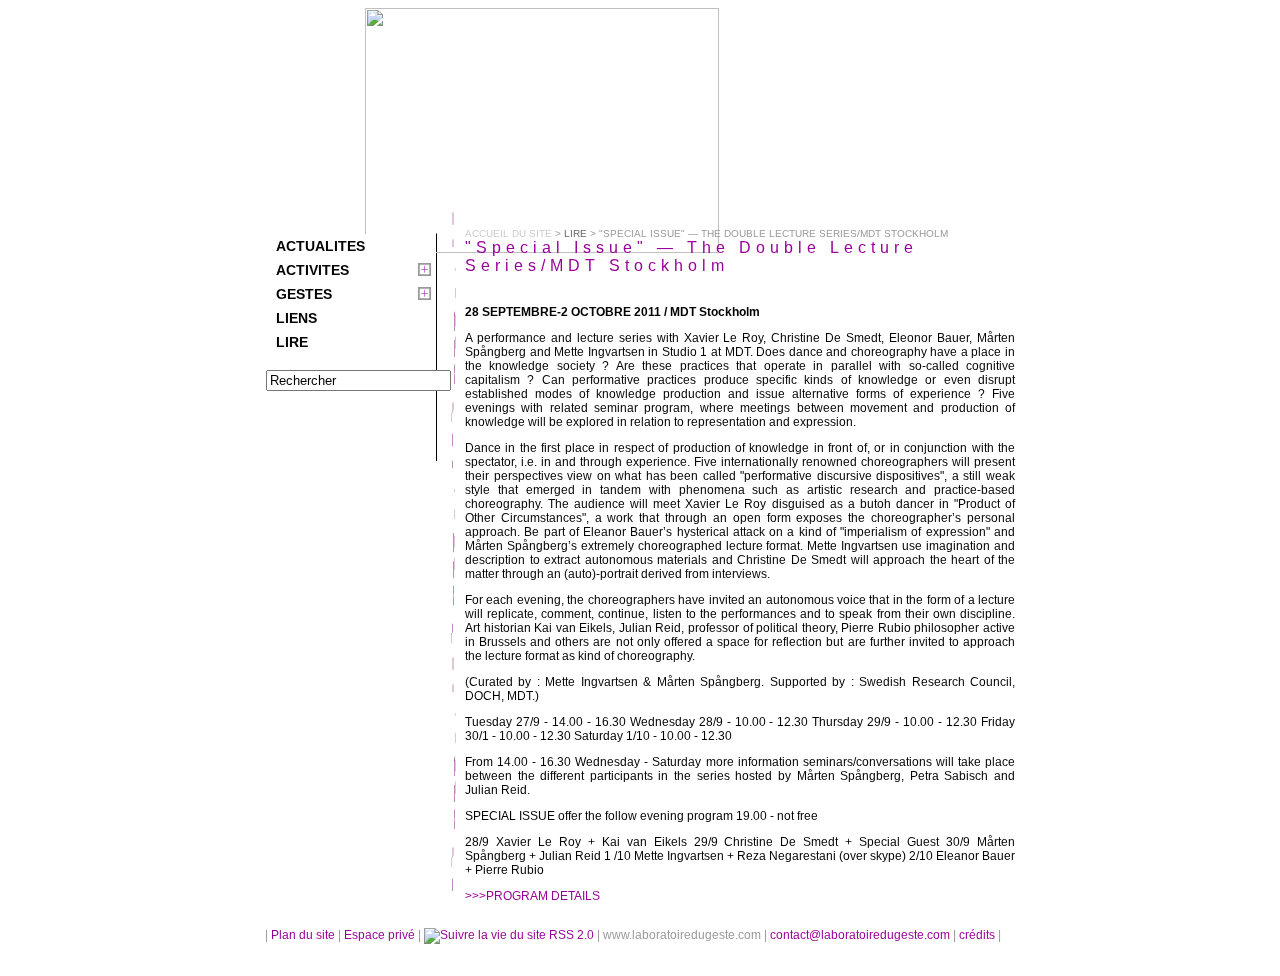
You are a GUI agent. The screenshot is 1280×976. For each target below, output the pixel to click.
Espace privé (381, 935)
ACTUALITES (320, 246)
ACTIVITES (312, 270)
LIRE (292, 342)
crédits (978, 935)
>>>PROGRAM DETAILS (532, 896)
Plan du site (303, 935)
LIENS (296, 318)
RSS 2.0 (571, 935)
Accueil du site (508, 233)
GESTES (304, 294)
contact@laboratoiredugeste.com (861, 935)
